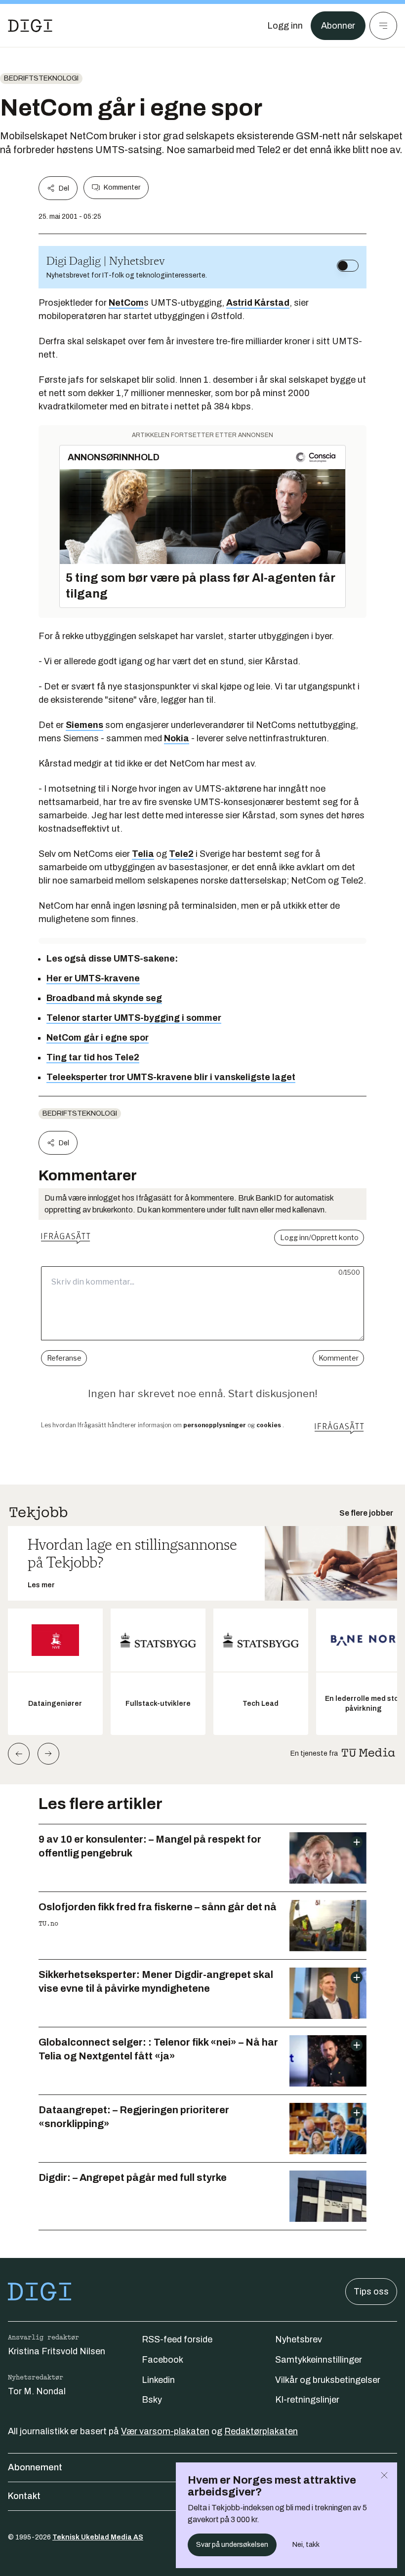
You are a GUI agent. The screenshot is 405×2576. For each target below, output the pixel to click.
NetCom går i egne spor (98, 1038)
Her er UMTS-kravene (93, 978)
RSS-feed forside (177, 2339)
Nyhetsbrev (299, 2339)
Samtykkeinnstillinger (319, 2360)
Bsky (152, 2400)
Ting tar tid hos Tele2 (93, 1057)
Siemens (84, 725)
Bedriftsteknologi (41, 78)
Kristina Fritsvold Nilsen (57, 2351)
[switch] (348, 266)
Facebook (162, 2360)
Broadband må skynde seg (104, 998)
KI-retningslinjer (307, 2400)
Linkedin (158, 2380)
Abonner (338, 26)
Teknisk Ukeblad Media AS (98, 2537)
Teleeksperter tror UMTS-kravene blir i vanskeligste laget (171, 1077)
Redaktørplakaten (261, 2431)
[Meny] (383, 26)
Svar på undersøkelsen (232, 2545)
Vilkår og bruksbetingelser (328, 2380)
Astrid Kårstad (258, 303)
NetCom (126, 303)
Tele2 (181, 854)
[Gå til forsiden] (30, 26)
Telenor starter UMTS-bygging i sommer (134, 1018)
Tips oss (371, 2292)
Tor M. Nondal (37, 2391)
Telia (143, 854)
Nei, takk (306, 2545)
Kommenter (122, 187)
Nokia (177, 738)
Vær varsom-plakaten (165, 2431)
